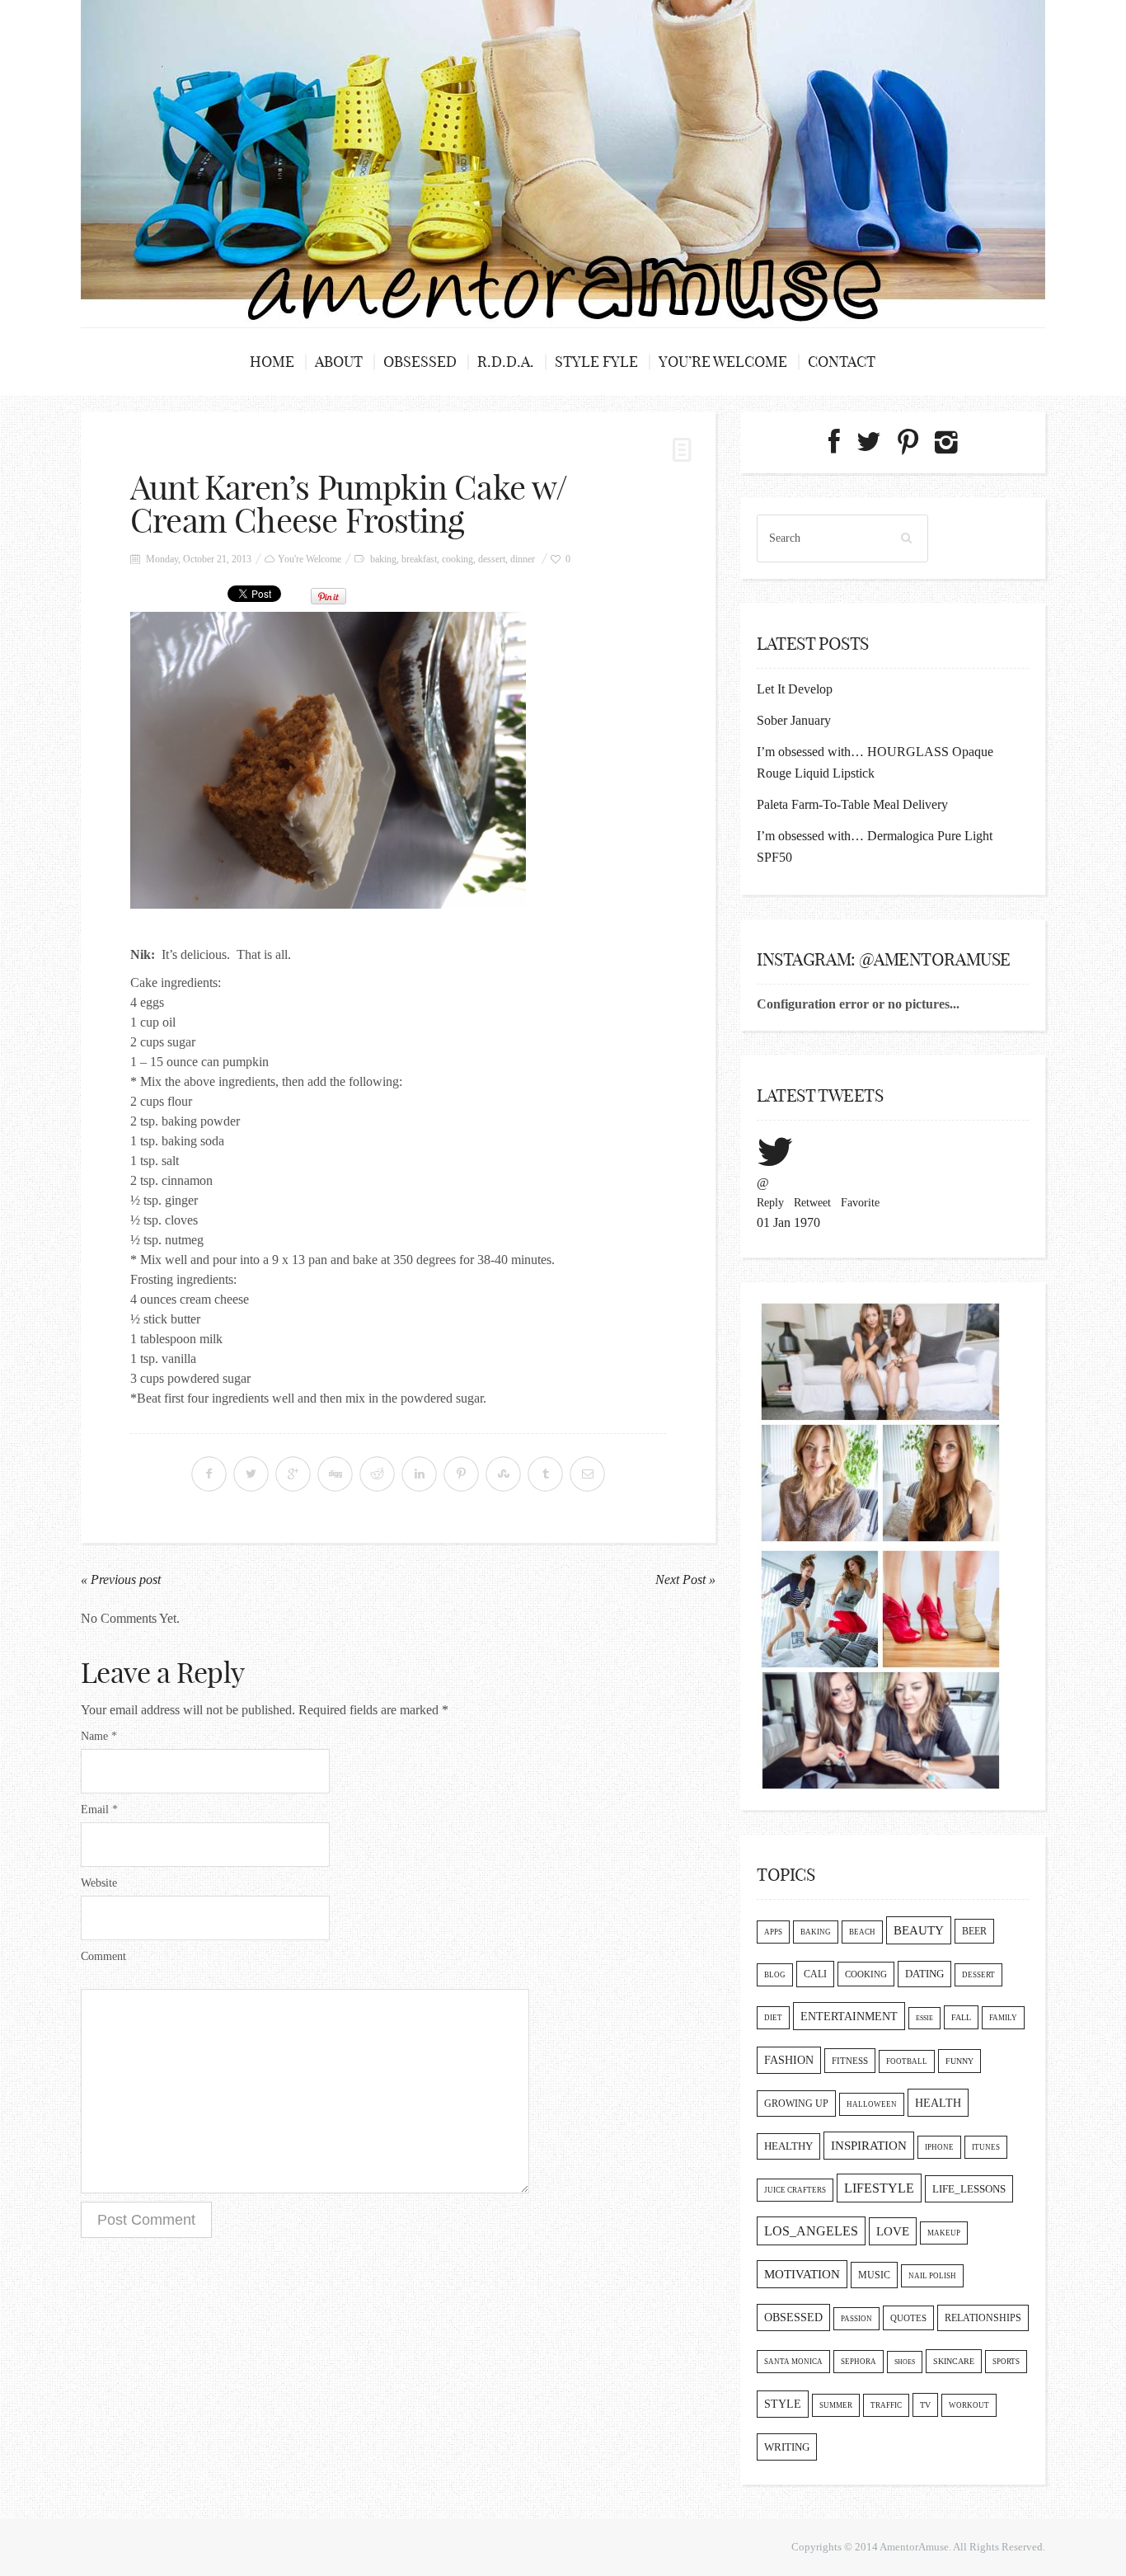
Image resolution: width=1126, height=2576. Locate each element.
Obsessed (420, 362)
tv (925, 2405)
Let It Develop (795, 689)
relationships (983, 2318)
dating (924, 1974)
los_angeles (811, 2231)
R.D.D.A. (506, 362)
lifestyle (879, 2188)
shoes (905, 2362)
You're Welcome (310, 559)
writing (787, 2447)
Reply (770, 1203)
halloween (872, 2104)
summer (836, 2405)
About (339, 362)
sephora (859, 2362)
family (1003, 2018)
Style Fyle (596, 362)
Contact (842, 362)
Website (99, 1883)
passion (856, 2319)
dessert (492, 559)
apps (773, 1932)
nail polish (932, 2276)
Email (99, 1810)
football (907, 2061)
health (938, 2103)
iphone (939, 2147)
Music (874, 2275)
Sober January (794, 720)
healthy (788, 2146)
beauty (919, 1930)
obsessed (793, 2317)
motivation (802, 2274)
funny (959, 2061)
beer (974, 1931)
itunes (986, 2147)
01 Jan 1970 (788, 1222)
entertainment (849, 2016)
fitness (850, 2061)
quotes (908, 2318)
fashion (789, 2060)
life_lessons (969, 2189)
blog (775, 1975)
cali (815, 1974)
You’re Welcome (723, 362)
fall (961, 2017)
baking (383, 559)
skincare (954, 2361)
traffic (886, 2405)
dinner (523, 559)
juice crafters (795, 2190)
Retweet (812, 1203)
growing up (796, 2104)
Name (99, 1736)
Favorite (860, 1203)
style (783, 2404)
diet (773, 2018)
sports (1006, 2362)
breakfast (419, 559)
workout (969, 2405)
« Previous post (121, 1579)
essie (924, 2018)
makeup (944, 2233)
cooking (457, 559)
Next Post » (685, 1579)
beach (862, 1932)
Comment (103, 1956)
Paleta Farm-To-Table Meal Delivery (852, 804)
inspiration (869, 2146)
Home (272, 362)
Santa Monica (793, 2362)
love (893, 2231)
